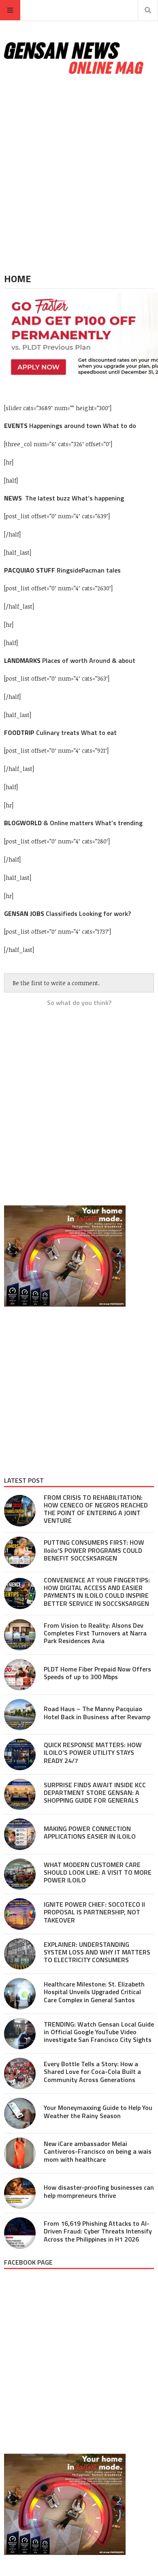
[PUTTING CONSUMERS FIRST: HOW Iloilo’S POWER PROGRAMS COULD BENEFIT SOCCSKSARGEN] (20, 1552)
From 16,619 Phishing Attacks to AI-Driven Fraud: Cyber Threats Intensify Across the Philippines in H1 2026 (98, 2231)
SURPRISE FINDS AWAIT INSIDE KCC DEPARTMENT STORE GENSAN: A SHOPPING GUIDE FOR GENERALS (95, 1793)
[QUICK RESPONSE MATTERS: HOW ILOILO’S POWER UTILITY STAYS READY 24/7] (20, 1754)
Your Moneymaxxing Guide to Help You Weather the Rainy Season (98, 2111)
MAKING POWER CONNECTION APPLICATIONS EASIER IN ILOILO (90, 1832)
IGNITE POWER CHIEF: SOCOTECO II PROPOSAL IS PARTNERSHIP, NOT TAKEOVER (94, 1912)
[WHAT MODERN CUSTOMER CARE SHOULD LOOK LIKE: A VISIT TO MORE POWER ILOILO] (20, 1874)
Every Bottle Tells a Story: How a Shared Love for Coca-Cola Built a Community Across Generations (92, 2071)
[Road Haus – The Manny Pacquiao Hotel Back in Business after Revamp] (20, 1715)
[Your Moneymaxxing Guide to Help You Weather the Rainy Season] (20, 2114)
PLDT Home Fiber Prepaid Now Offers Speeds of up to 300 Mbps (97, 1673)
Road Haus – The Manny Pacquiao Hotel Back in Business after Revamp (97, 1713)
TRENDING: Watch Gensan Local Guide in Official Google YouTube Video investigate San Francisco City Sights (99, 2032)
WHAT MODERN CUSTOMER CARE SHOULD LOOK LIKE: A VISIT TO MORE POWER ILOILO (98, 1872)
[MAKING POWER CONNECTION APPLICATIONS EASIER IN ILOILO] (20, 1834)
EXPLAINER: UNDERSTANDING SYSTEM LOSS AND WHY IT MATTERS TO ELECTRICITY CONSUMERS (97, 1952)
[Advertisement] (79, 175)
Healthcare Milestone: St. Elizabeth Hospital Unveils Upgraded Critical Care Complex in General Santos (94, 1992)
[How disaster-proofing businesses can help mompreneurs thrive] (20, 2193)
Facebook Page (28, 2262)
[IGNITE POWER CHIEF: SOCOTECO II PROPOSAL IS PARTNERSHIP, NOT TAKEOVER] (20, 1914)
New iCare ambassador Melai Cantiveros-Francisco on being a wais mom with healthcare (98, 2151)
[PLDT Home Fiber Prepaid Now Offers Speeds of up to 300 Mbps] (20, 1675)
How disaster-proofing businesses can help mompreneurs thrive (99, 2191)
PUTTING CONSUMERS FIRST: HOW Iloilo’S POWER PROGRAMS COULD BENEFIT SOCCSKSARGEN (94, 1550)
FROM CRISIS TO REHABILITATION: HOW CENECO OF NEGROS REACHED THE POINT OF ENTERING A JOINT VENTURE (96, 1509)
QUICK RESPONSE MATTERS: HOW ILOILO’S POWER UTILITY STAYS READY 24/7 (93, 1752)
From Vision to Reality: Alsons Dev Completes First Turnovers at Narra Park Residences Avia (95, 1633)
